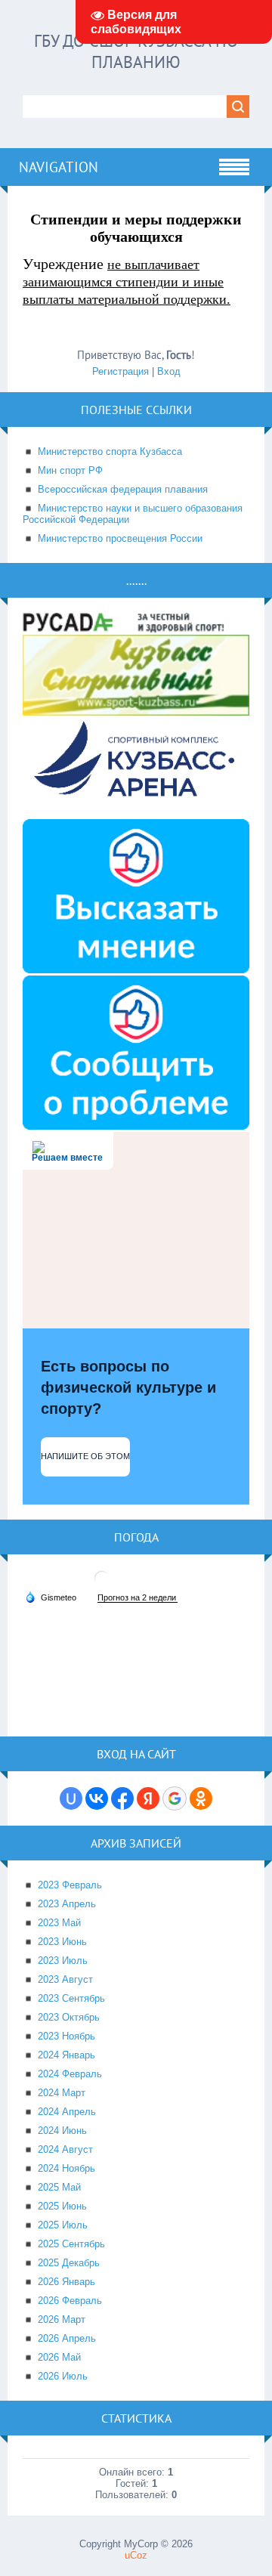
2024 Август (65, 2149)
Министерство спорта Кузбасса (110, 451)
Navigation (59, 167)
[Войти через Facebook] (122, 1798)
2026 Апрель (67, 2338)
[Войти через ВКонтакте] (97, 1798)
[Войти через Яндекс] (148, 1798)
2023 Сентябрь (71, 1998)
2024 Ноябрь (66, 2168)
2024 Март (62, 2093)
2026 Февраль (70, 2301)
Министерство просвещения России (120, 538)
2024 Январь (66, 2055)
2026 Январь (66, 2282)
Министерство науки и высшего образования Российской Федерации (133, 514)
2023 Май (59, 1923)
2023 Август (65, 1979)
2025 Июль (63, 2225)
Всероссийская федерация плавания (123, 489)
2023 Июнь (62, 1942)
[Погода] (51, 1597)
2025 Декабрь (69, 2263)
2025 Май (59, 2187)
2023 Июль (63, 1961)
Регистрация (121, 371)
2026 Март (62, 2319)
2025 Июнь (62, 2206)
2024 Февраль (70, 2074)
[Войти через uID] (71, 1798)
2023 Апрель (67, 1904)
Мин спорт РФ (70, 470)
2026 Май (59, 2357)
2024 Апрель (67, 2112)
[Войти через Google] (175, 1798)
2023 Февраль (70, 1885)
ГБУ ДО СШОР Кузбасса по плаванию (136, 51)
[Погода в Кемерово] (102, 1584)
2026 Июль (63, 2376)
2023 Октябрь (69, 2017)
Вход (169, 371)
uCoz (136, 2555)
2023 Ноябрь (66, 2036)
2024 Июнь (62, 2131)
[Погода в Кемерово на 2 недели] (138, 1598)
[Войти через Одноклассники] (201, 1798)
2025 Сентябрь (71, 2244)
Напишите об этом (85, 1456)
